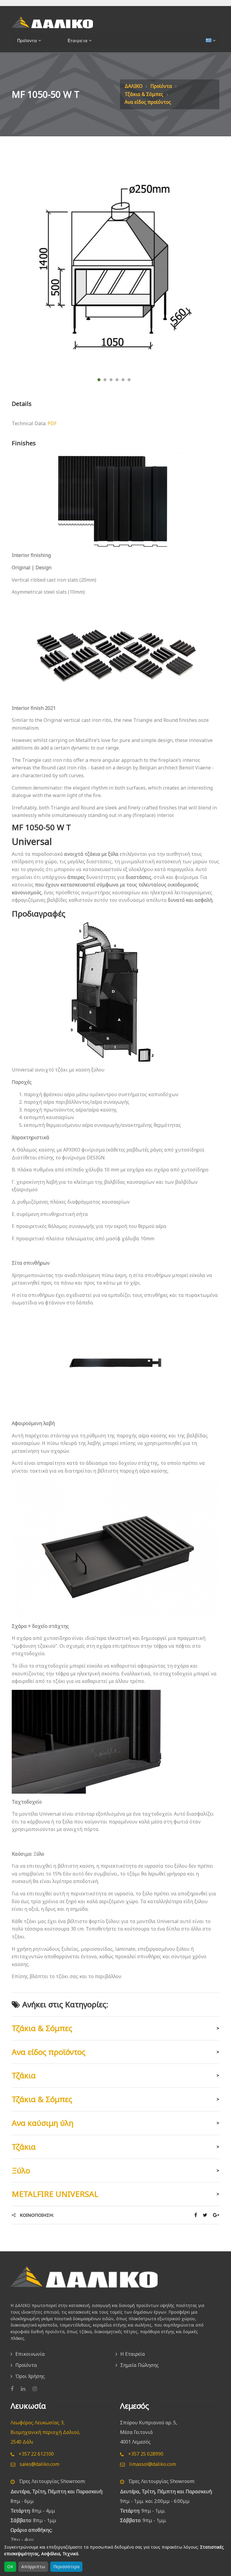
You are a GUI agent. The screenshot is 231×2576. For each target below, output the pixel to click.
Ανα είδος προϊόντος (148, 102)
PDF (52, 423)
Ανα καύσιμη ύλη (43, 2123)
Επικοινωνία (30, 2354)
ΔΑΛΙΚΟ (134, 86)
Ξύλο (21, 2170)
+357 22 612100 (36, 2454)
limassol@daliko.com (152, 2464)
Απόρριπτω (33, 2567)
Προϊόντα (161, 86)
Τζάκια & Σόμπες (144, 94)
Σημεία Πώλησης (140, 2365)
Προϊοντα (26, 40)
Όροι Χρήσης (30, 2376)
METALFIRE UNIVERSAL (55, 2194)
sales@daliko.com (39, 2464)
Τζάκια (24, 2075)
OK (10, 2567)
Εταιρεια (76, 40)
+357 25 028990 (145, 2454)
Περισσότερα (66, 2567)
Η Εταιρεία (133, 2354)
